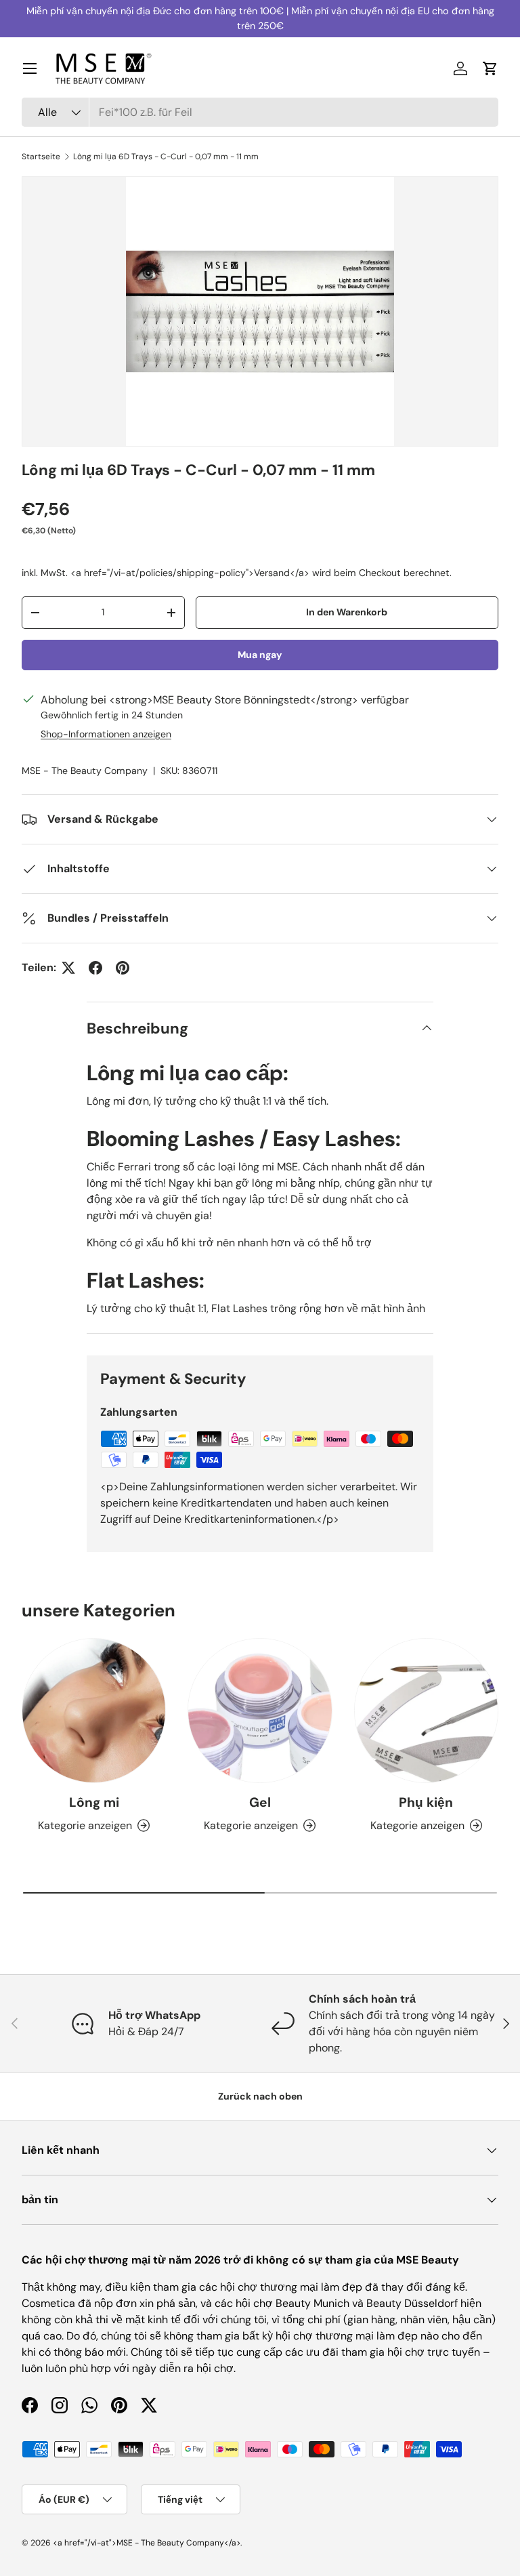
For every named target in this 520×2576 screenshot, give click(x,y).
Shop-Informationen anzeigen (106, 734)
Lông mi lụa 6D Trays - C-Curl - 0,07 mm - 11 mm (166, 157)
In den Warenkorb (347, 612)
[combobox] (260, 112)
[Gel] (260, 1710)
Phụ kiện (426, 1802)
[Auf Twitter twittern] (68, 968)
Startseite (41, 157)
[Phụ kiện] (426, 1710)
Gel (260, 1802)
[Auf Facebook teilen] (95, 968)
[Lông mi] (94, 1710)
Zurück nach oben (260, 2096)
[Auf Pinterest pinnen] (123, 968)
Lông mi (94, 1802)
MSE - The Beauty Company (85, 771)
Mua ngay (260, 655)
